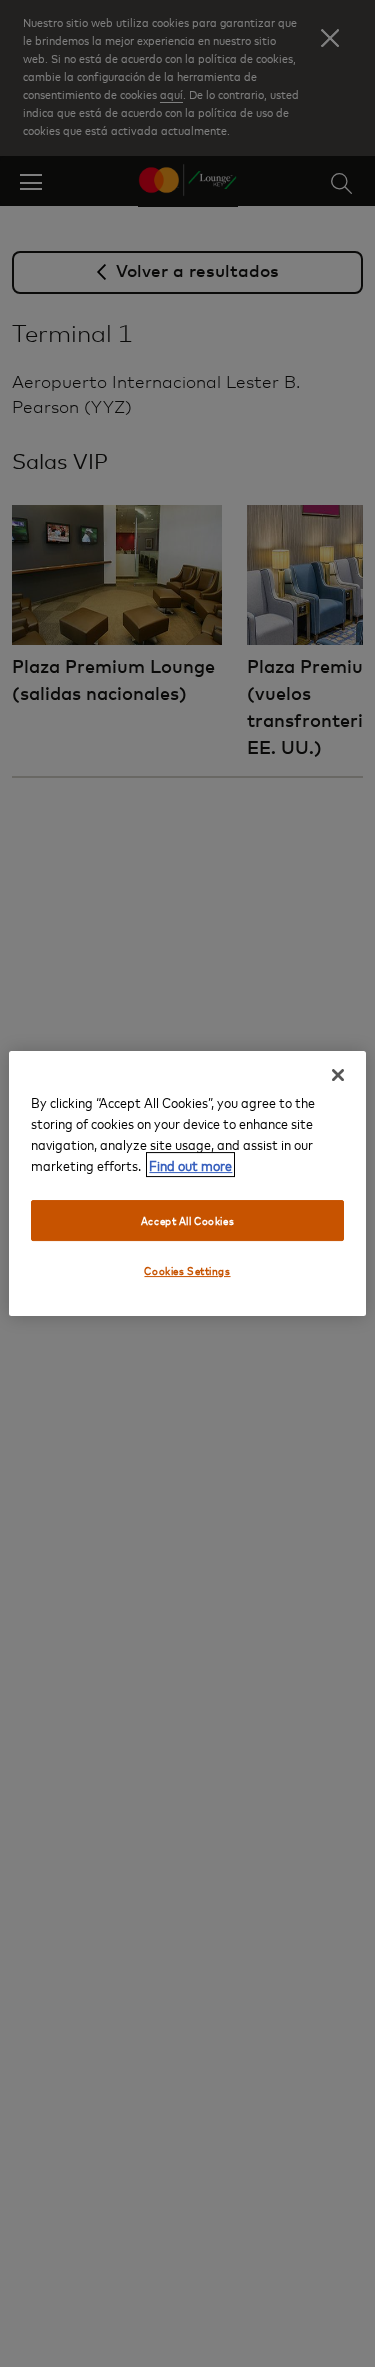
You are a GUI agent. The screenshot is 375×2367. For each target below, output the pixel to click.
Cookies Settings (187, 1271)
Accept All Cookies (187, 1220)
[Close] (338, 1075)
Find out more (190, 1164)
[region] (187, 1184)
